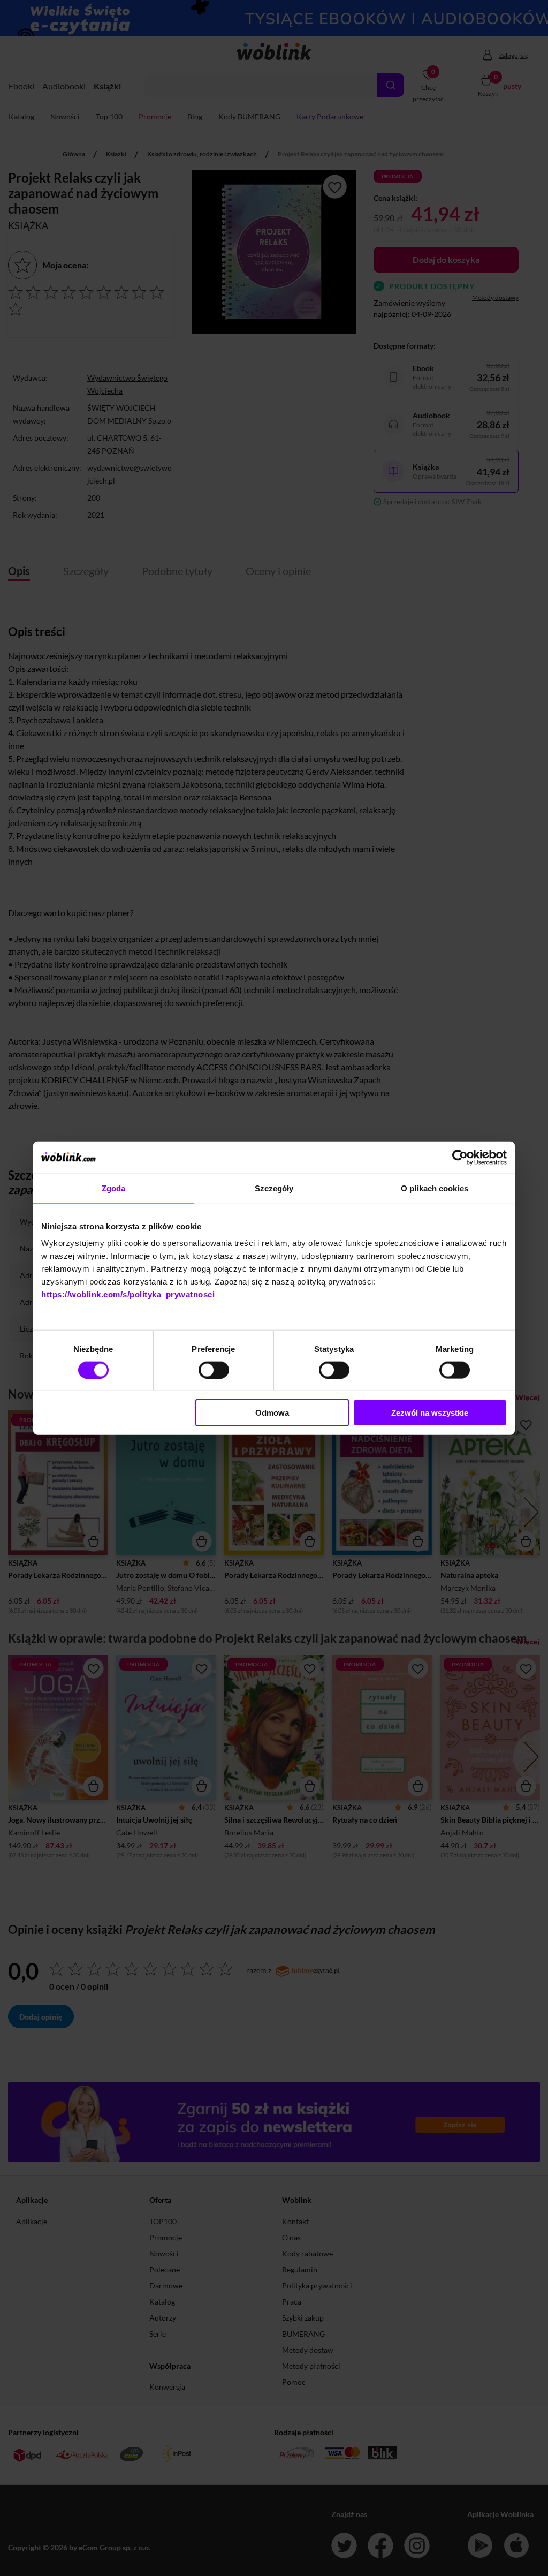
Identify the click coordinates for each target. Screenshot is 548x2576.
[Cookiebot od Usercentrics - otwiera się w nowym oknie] (460, 1157)
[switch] (214, 1370)
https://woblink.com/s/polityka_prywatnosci (128, 1294)
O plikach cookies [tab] (435, 1188)
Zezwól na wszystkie (430, 1413)
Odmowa (272, 1413)
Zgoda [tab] (114, 1188)
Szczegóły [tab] (274, 1188)
